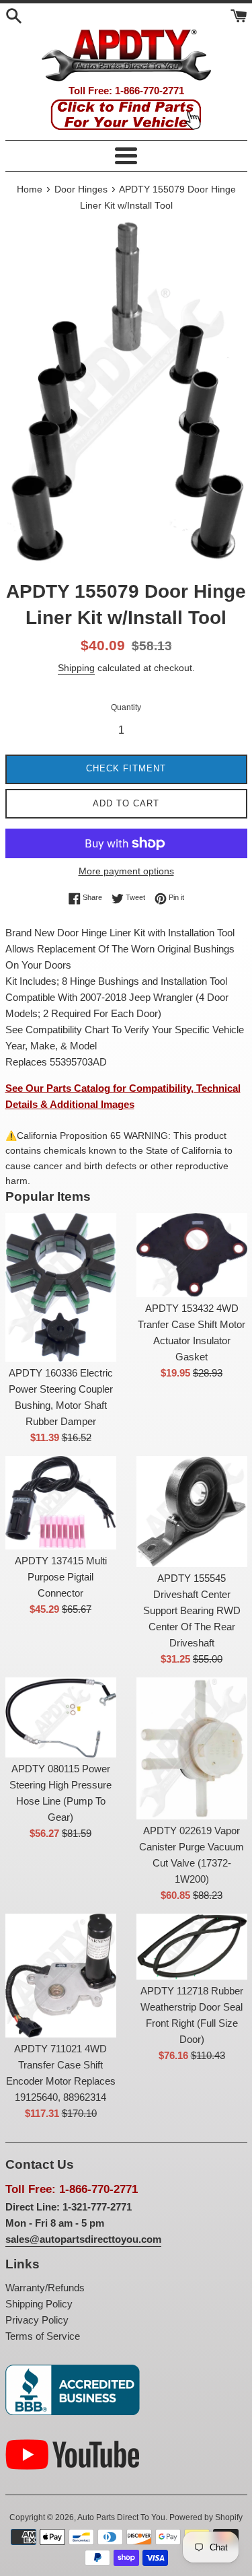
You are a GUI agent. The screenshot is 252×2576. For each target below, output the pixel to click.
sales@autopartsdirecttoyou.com (83, 2239)
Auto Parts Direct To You (121, 2517)
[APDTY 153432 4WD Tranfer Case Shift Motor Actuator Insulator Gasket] (192, 1255)
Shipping (76, 668)
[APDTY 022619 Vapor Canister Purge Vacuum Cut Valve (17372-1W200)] (192, 1748)
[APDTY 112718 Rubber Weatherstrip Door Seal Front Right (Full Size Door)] (192, 1947)
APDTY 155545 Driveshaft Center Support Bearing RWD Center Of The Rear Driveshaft (192, 1610)
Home (30, 189)
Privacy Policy (37, 2320)
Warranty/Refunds (45, 2288)
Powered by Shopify (206, 2517)
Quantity (126, 707)
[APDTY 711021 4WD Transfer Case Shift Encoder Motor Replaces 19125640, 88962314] (61, 1976)
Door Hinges (81, 189)
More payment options (126, 871)
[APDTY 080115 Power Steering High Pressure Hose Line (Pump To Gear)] (61, 1717)
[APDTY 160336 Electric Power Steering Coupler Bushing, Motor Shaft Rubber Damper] (61, 1287)
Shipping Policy (39, 2304)
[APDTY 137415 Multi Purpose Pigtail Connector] (61, 1503)
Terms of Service (43, 2336)
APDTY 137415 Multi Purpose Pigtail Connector (61, 1577)
